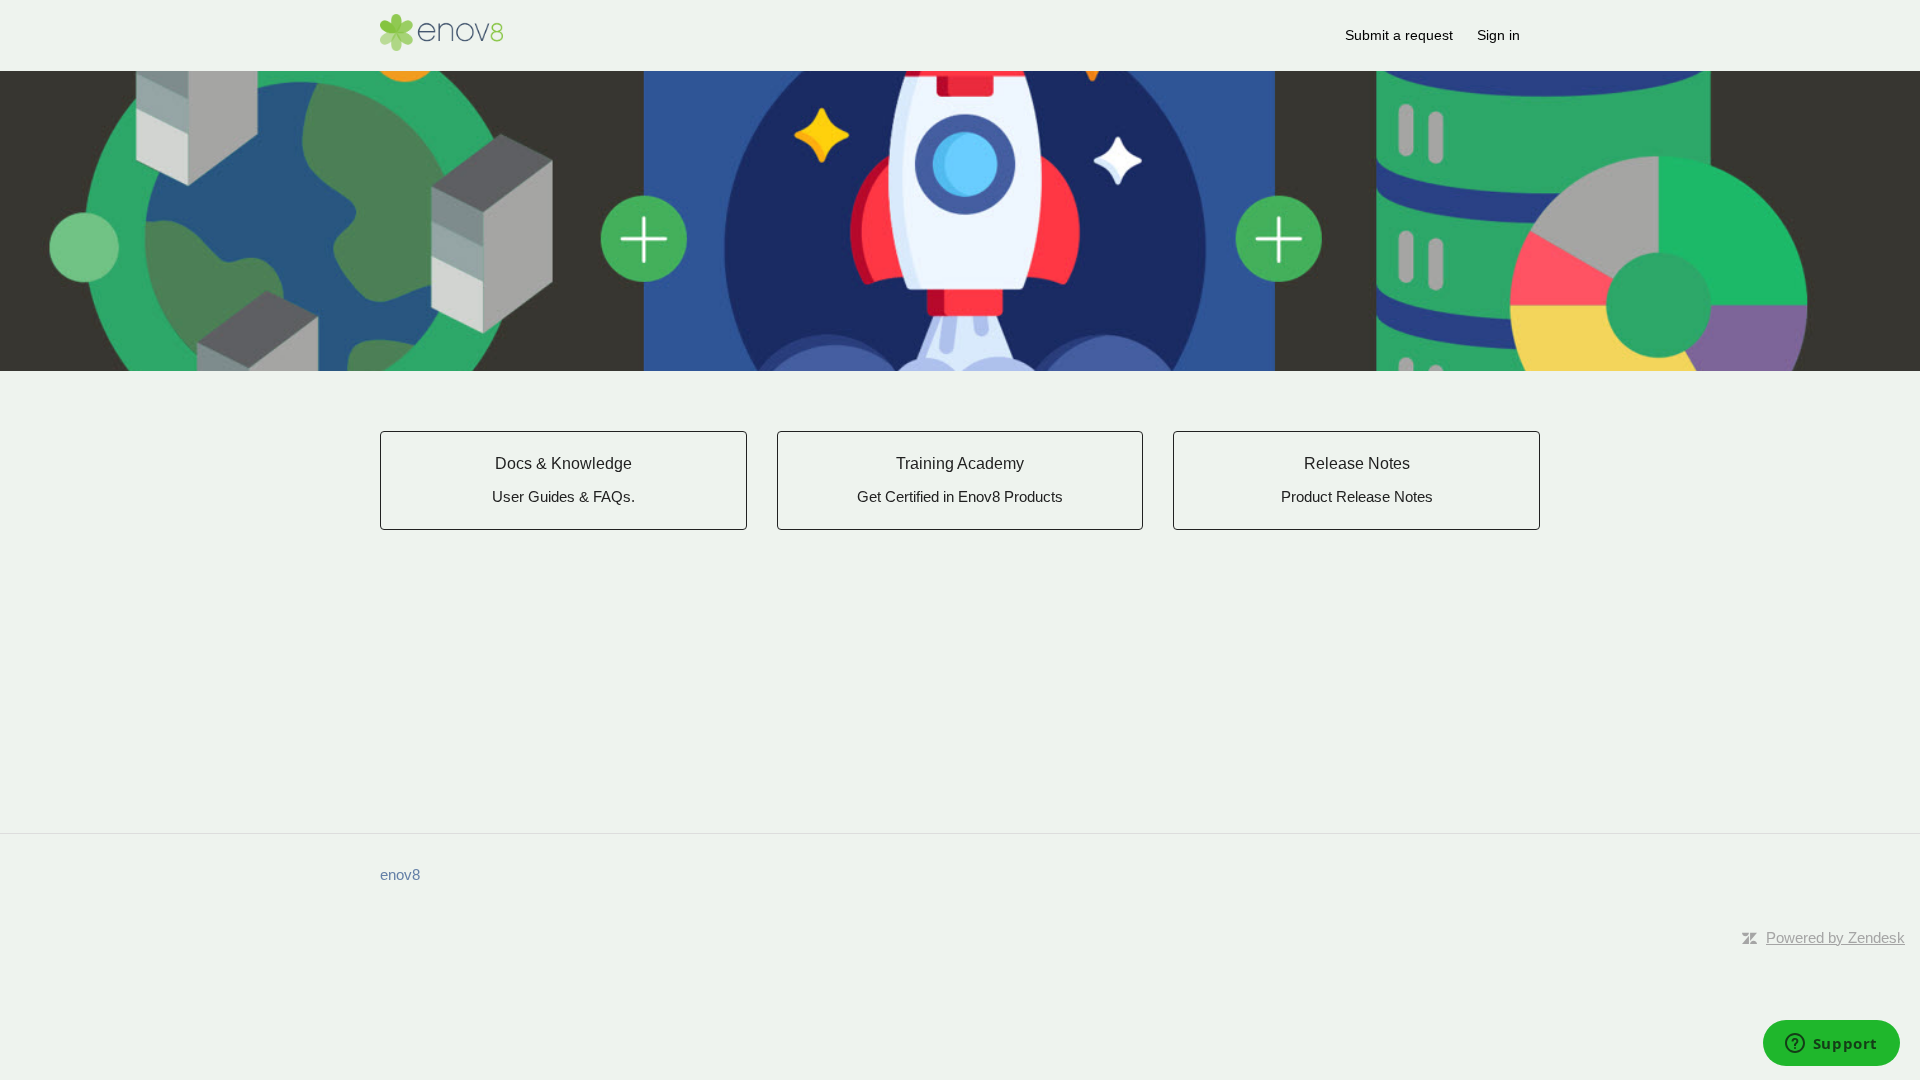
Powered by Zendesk (1835, 937)
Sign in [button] (1498, 35)
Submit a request (1399, 35)
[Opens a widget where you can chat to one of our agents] (1831, 1045)
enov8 (400, 874)
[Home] (441, 45)
